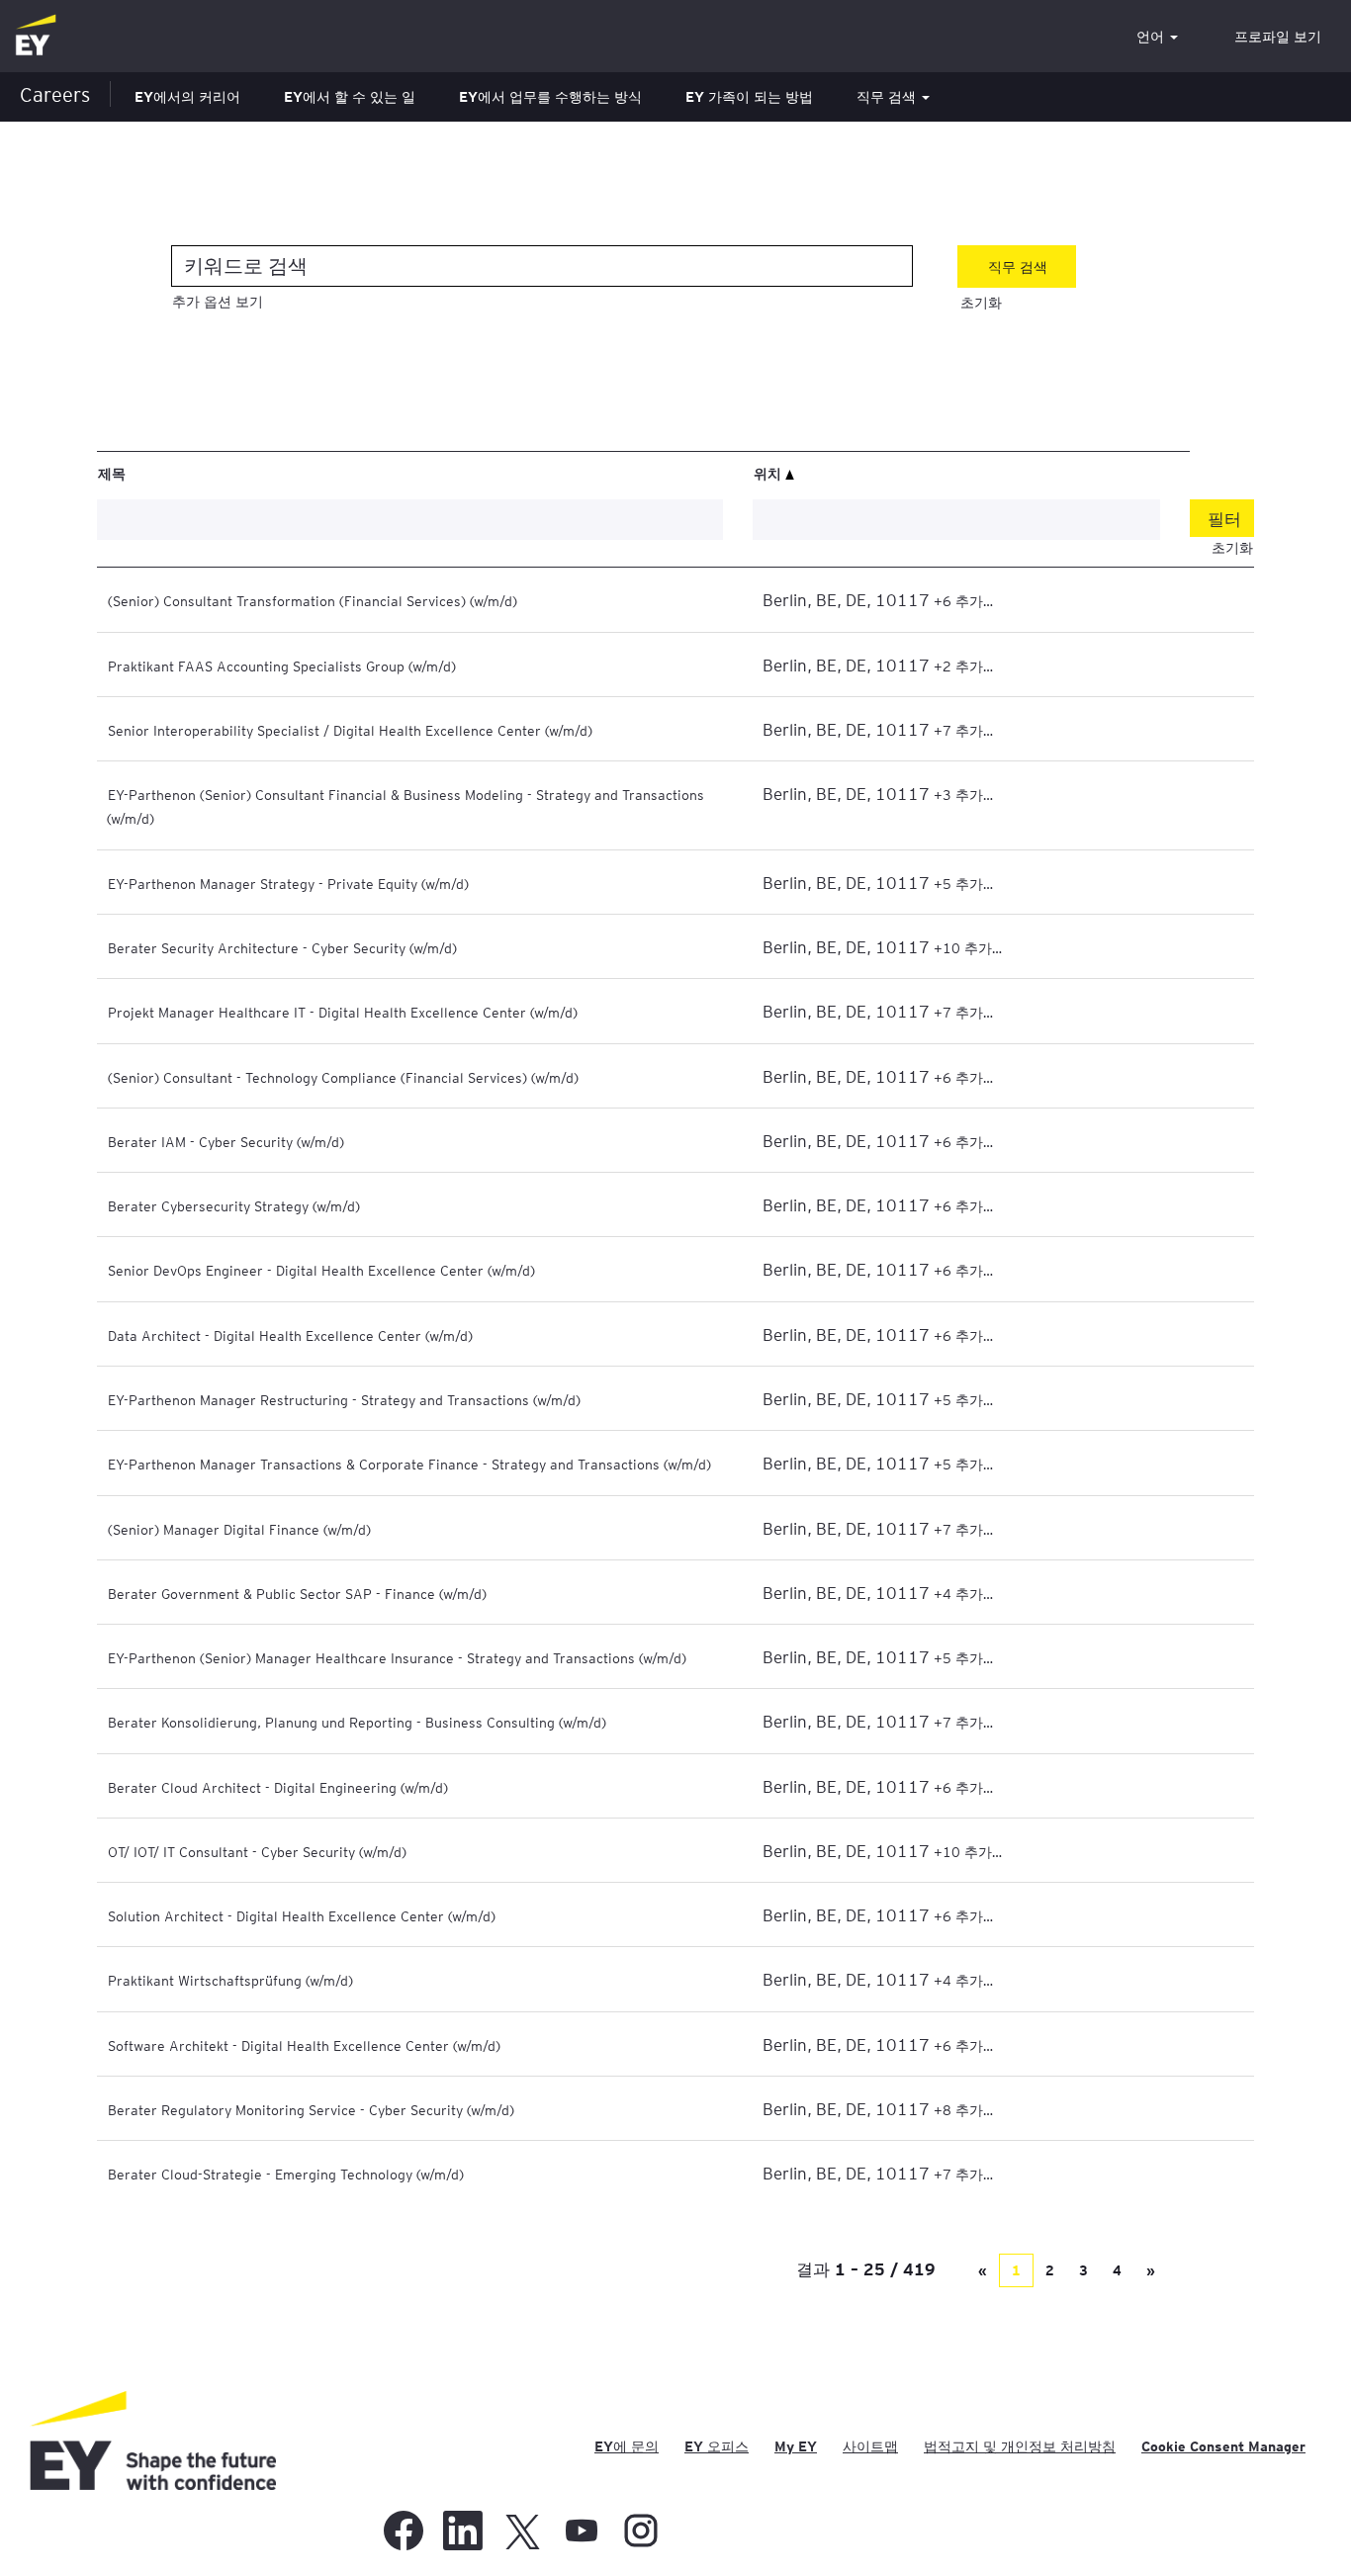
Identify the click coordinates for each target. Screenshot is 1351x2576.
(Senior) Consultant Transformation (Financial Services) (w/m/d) (313, 600)
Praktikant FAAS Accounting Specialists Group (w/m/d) (282, 666)
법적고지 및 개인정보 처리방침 (1020, 2446)
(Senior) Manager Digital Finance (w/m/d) (239, 1529)
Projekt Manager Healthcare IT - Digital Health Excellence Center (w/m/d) (343, 1012)
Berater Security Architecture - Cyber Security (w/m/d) (282, 947)
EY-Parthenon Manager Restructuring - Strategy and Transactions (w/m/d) (344, 1399)
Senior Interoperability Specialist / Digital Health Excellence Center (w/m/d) (350, 730)
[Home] (36, 36)
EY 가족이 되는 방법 (749, 97)
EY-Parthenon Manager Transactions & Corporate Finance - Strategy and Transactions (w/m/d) (409, 1464)
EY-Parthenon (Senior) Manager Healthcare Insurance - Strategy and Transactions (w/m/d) (397, 1657)
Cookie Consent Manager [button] (1223, 2446)
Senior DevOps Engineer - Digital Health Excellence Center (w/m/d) (321, 1270)
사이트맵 (870, 2446)
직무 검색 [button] (888, 97)
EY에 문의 (627, 2446)
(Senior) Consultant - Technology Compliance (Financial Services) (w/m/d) (343, 1077)
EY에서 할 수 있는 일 (350, 97)
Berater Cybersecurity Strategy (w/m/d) (234, 1205)
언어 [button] (1152, 37)
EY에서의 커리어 (187, 97)
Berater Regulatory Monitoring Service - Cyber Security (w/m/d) (311, 2109)
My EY (796, 2446)
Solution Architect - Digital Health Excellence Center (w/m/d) (302, 1915)
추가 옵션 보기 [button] (218, 302)
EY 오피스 (717, 2446)
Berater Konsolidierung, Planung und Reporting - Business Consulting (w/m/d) (357, 1722)
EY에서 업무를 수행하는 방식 (550, 97)
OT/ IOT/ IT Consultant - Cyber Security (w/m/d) (257, 1851)
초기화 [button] (981, 303)
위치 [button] (769, 473)
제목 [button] (112, 473)
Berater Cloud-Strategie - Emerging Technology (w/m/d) (286, 2174)
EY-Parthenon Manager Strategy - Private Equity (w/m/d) (288, 883)
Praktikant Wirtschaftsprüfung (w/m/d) (230, 1980)
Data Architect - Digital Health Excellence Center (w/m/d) (290, 1335)
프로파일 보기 (1278, 37)
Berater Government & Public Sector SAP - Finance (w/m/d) (297, 1593)
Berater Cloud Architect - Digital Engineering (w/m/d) (278, 1787)
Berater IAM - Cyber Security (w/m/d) (226, 1141)
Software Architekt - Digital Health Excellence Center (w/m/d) (304, 2045)
